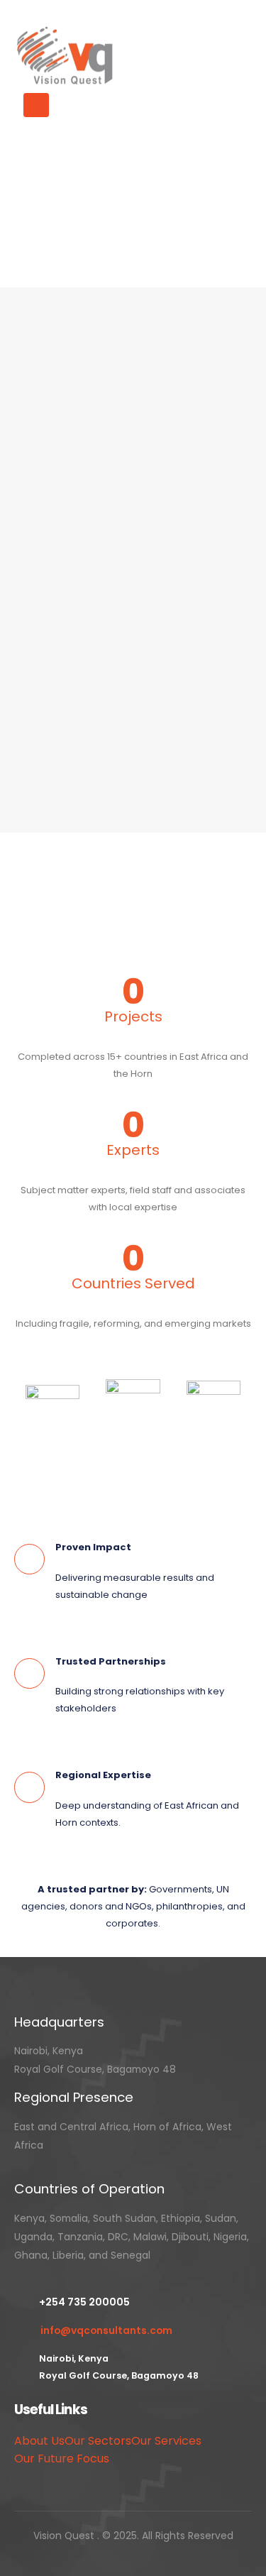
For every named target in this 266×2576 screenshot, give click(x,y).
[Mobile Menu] (36, 105)
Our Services (166, 2441)
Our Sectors (98, 2441)
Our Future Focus (62, 2459)
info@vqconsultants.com (106, 2330)
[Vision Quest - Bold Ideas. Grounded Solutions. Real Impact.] (67, 56)
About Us (39, 2441)
